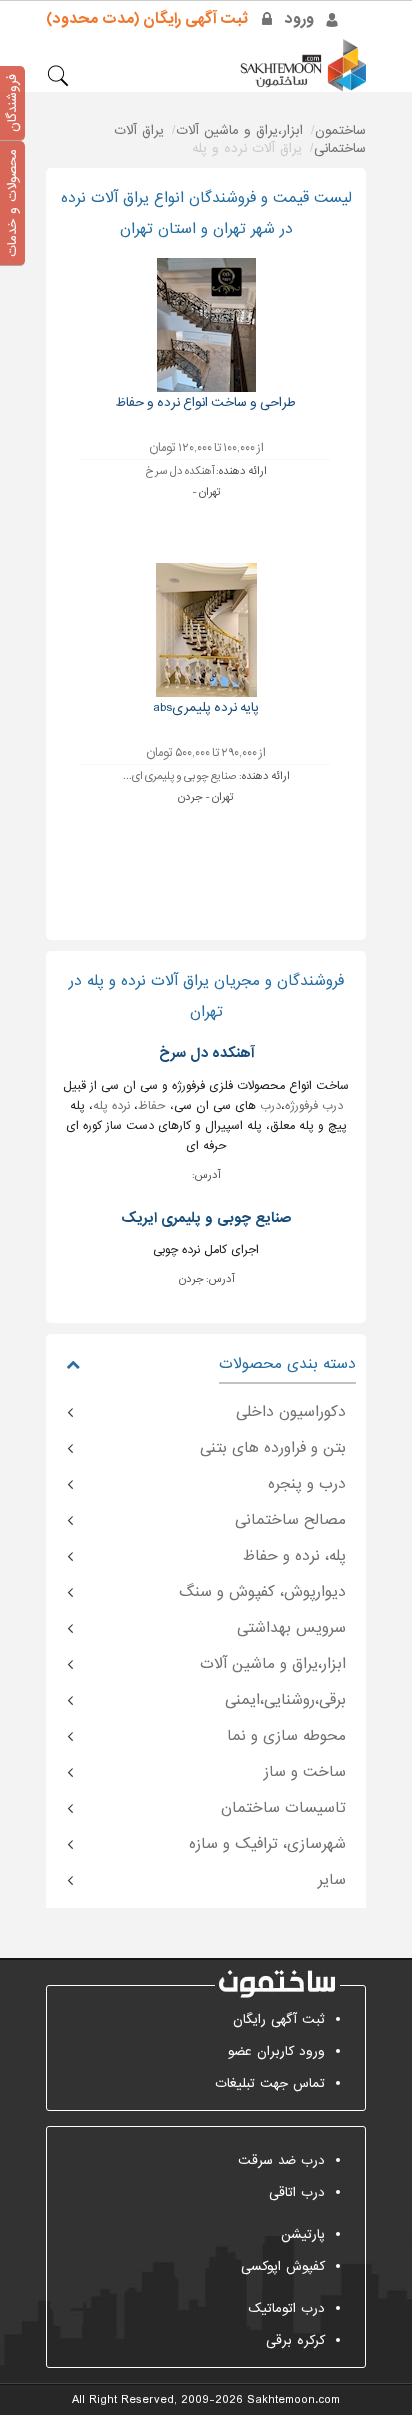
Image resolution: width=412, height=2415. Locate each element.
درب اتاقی (297, 2192)
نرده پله (111, 1106)
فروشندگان (12, 103)
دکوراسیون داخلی (291, 1412)
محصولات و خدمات (12, 203)
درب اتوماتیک (286, 2308)
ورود (299, 19)
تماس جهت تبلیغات (270, 2083)
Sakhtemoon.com (293, 2400)
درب (270, 1106)
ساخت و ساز (305, 1772)
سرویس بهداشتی (291, 1628)
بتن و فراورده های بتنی (273, 1448)
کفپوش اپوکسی (283, 2266)
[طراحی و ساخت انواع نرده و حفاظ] (206, 324)
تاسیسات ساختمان (283, 1808)
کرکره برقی (295, 2340)
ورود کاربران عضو (276, 2051)
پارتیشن (303, 2234)
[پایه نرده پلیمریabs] (206, 629)
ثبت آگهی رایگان (279, 2019)
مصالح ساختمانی (290, 1520)
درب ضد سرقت (281, 2160)
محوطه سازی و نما (286, 1736)
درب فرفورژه (314, 1106)
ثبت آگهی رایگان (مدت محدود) (147, 19)
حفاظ (152, 1106)
